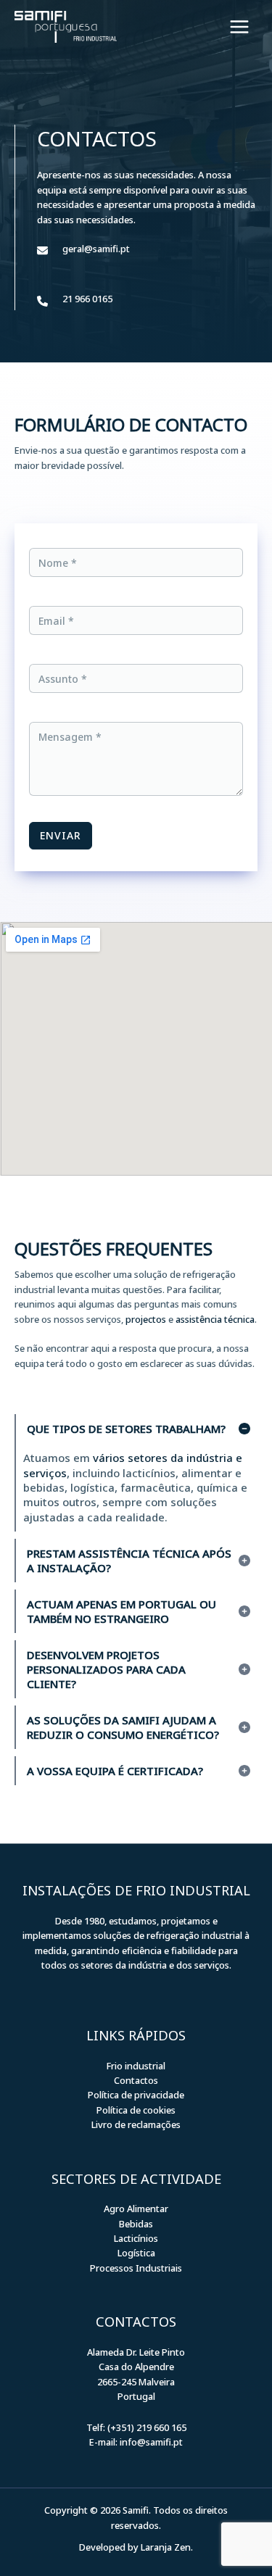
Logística (136, 2253)
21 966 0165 (87, 299)
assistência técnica (215, 1319)
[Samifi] (66, 27)
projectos (146, 1319)
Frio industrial (136, 2066)
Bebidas (136, 2224)
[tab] (136, 1473)
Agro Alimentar (136, 2209)
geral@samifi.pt (96, 249)
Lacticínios (136, 2238)
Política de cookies (136, 2110)
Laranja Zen (166, 2547)
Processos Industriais (136, 2268)
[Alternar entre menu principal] (240, 27)
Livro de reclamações (136, 2124)
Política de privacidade (136, 2095)
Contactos (136, 2080)
